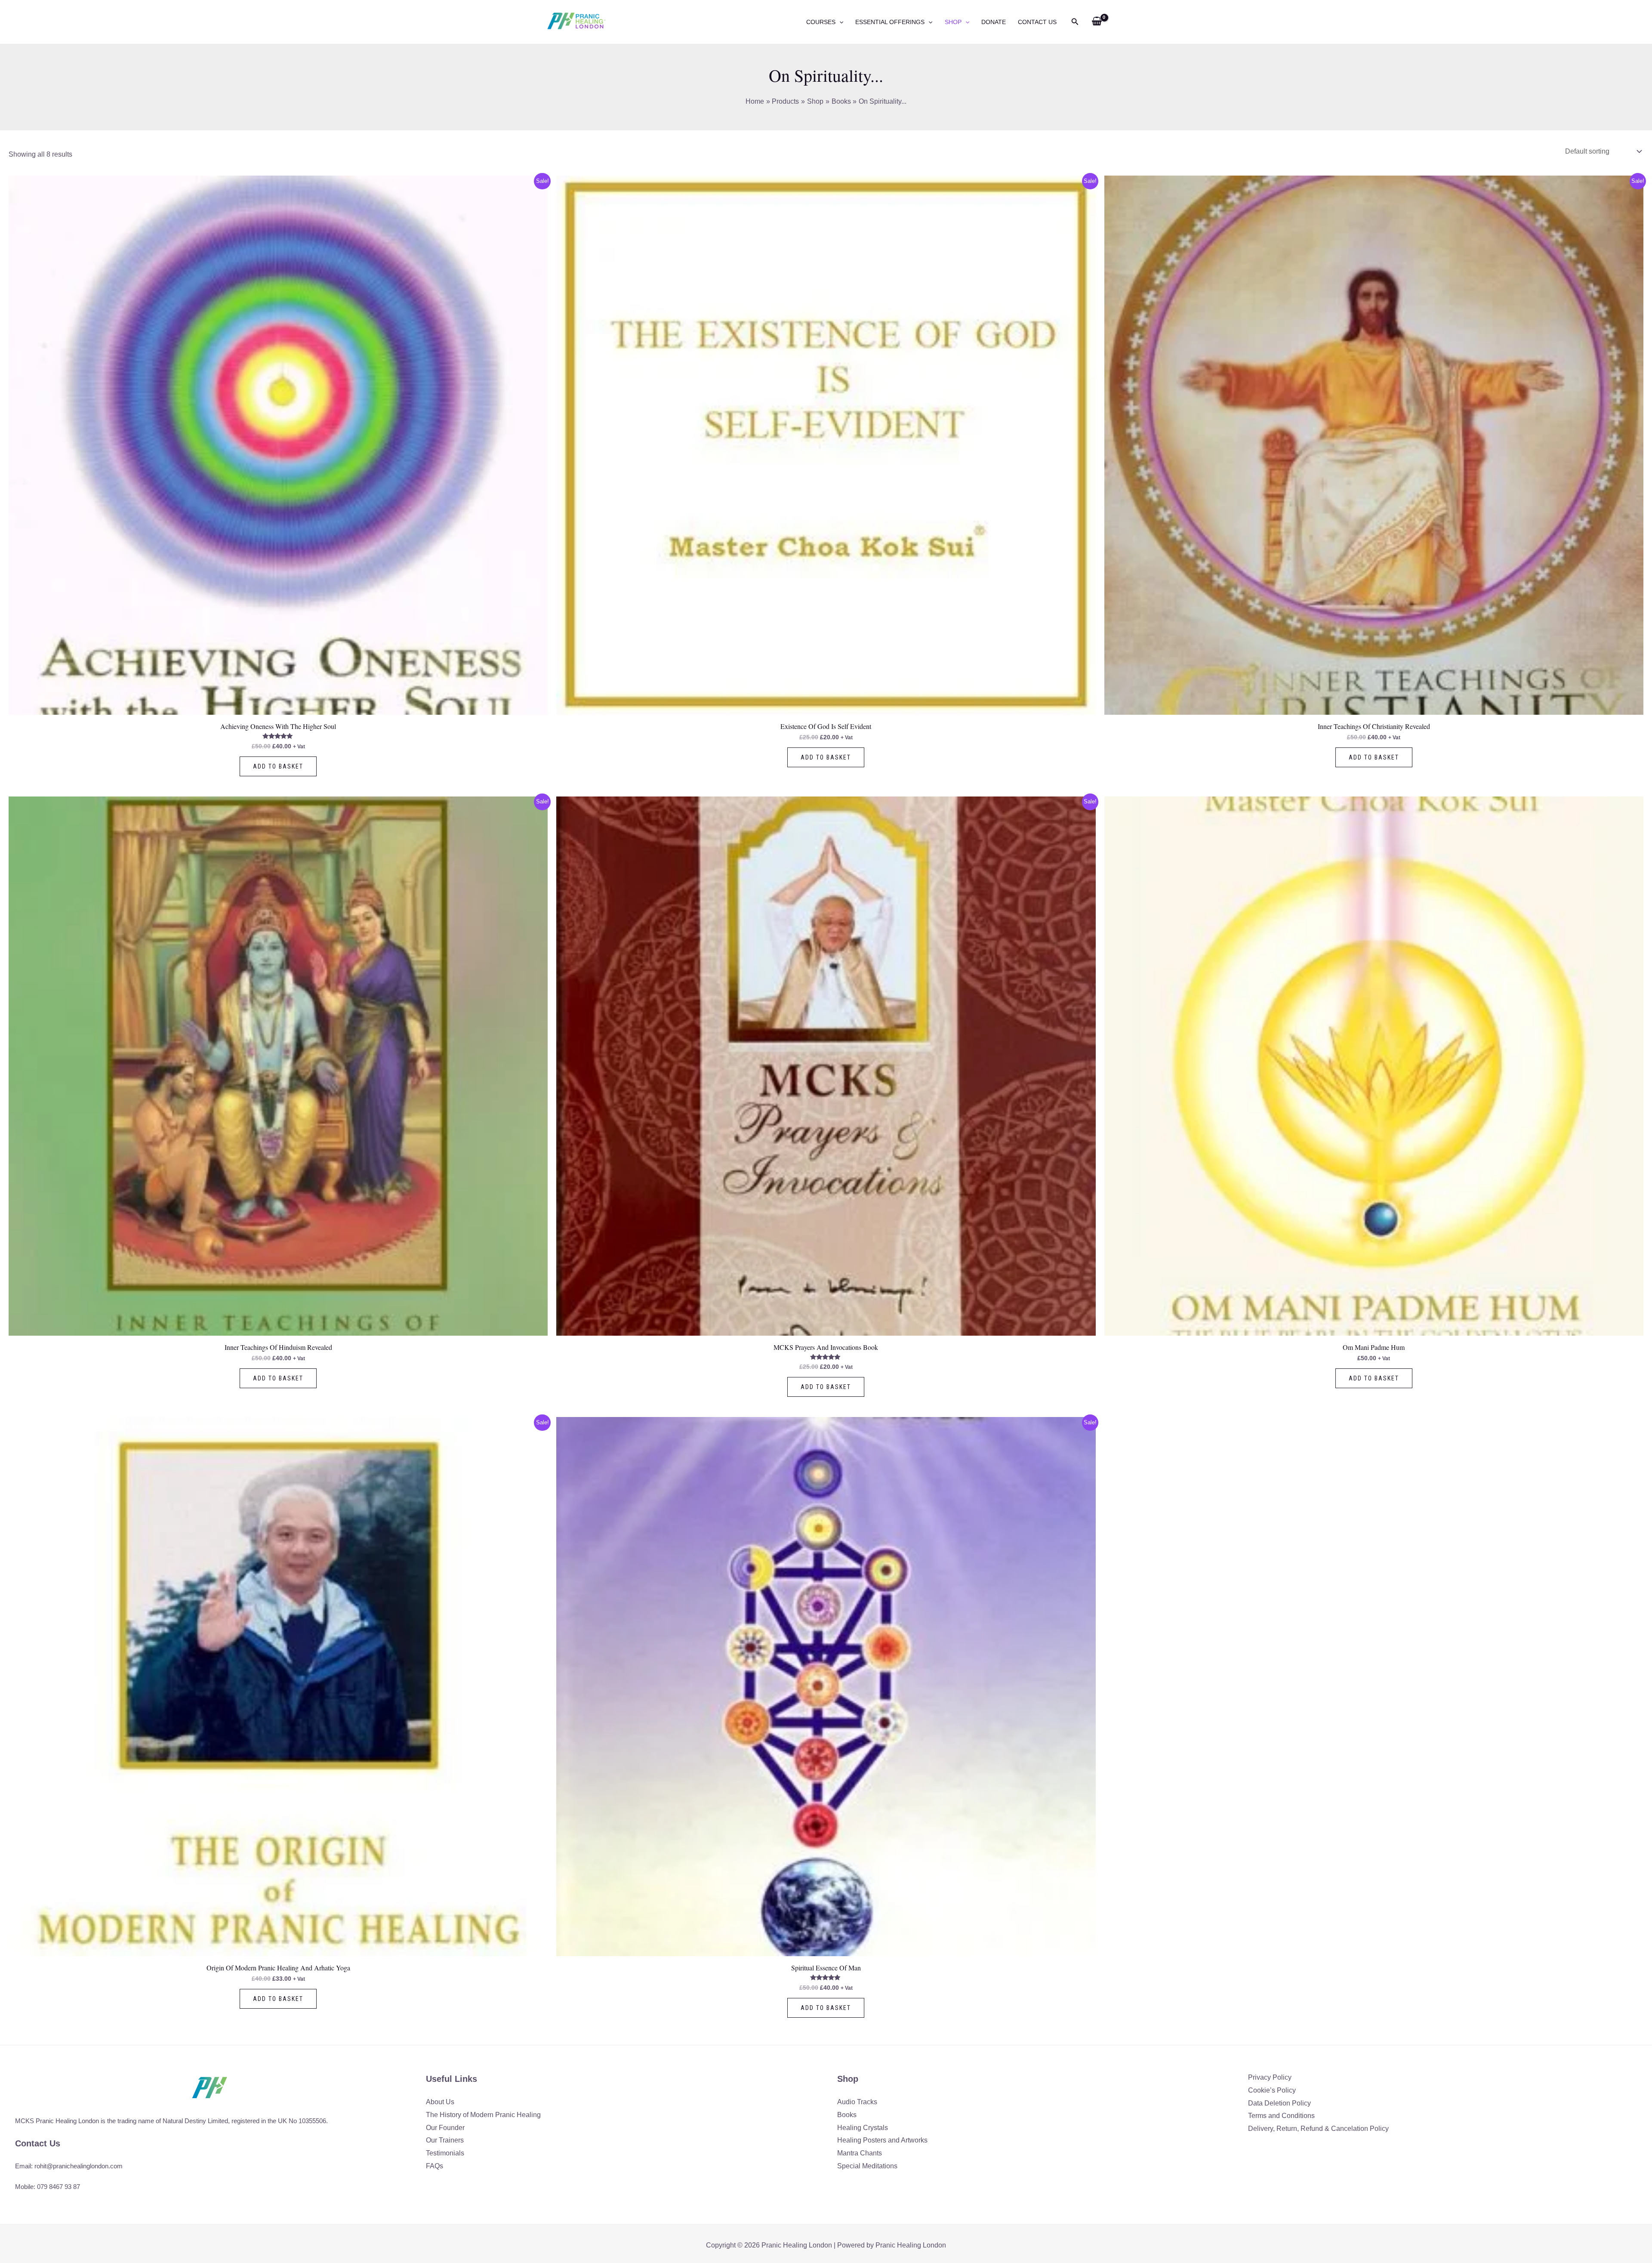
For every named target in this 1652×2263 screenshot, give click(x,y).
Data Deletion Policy (1279, 2103)
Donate (994, 22)
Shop (953, 22)
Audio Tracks (857, 2102)
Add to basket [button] (278, 766)
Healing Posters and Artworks (882, 2140)
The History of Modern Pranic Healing (483, 2115)
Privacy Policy (1270, 2077)
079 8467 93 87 (59, 2187)
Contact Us (1037, 22)
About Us (440, 2102)
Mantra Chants (860, 2153)
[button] (839, 22)
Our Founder (445, 2128)
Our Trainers (445, 2140)
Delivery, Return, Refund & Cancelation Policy (1318, 2129)
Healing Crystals (863, 2128)
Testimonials (445, 2153)
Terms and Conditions (1281, 2116)
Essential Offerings (890, 22)
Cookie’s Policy (1272, 2090)
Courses (821, 22)
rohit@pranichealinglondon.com (79, 2166)
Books (847, 2115)
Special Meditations (867, 2166)
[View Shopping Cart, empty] (1097, 22)
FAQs (435, 2166)
